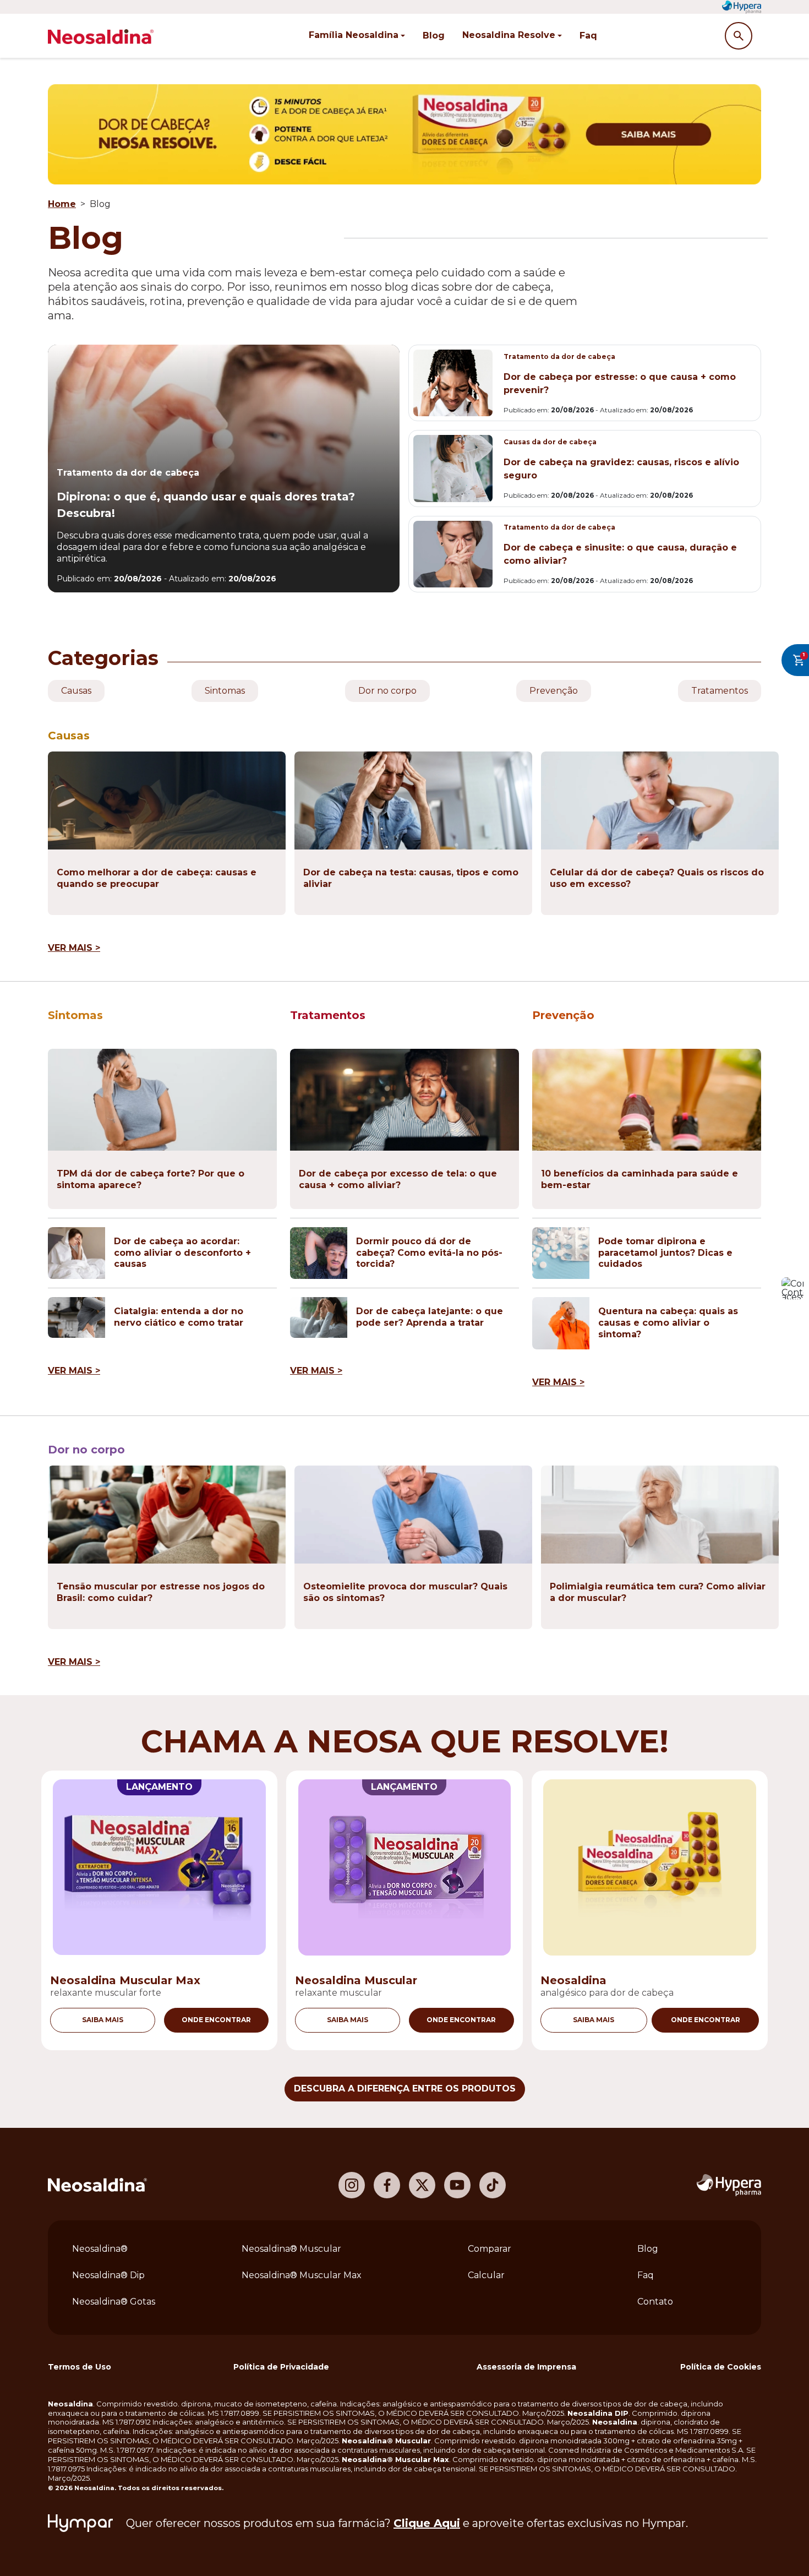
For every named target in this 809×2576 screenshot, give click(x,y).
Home (62, 204)
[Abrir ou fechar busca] (739, 36)
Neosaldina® (100, 2249)
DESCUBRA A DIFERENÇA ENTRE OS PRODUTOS (405, 2088)
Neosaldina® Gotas (114, 2302)
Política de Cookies (721, 2367)
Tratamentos (720, 691)
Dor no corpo (387, 691)
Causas (76, 691)
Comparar (490, 2249)
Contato (655, 2302)
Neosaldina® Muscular (291, 2249)
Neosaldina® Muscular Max (302, 2275)
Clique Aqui (427, 2523)
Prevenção (554, 691)
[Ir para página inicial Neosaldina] (97, 2185)
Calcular (486, 2275)
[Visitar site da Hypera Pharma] (729, 2185)
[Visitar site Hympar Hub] (80, 2523)
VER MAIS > (74, 948)
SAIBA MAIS (103, 2020)
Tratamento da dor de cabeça (128, 473)
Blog (434, 36)
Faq (588, 36)
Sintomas (225, 691)
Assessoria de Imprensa (526, 2367)
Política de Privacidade (281, 2367)
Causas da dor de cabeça (550, 442)
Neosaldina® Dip (108, 2275)
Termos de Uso (80, 2367)
